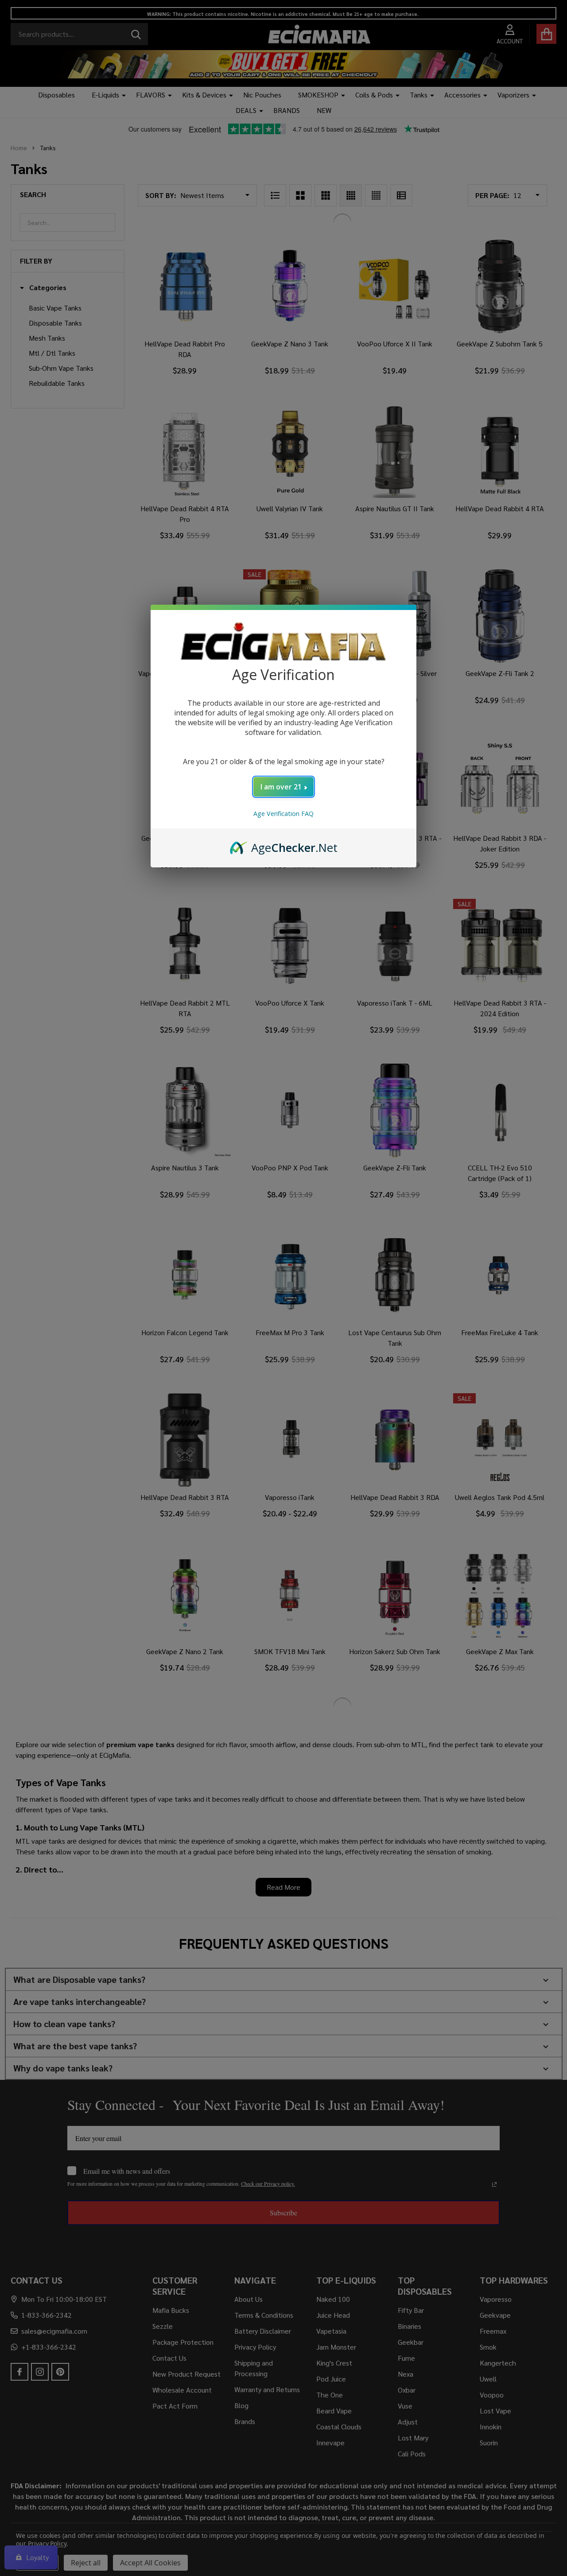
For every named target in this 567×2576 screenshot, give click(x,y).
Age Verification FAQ (283, 814)
